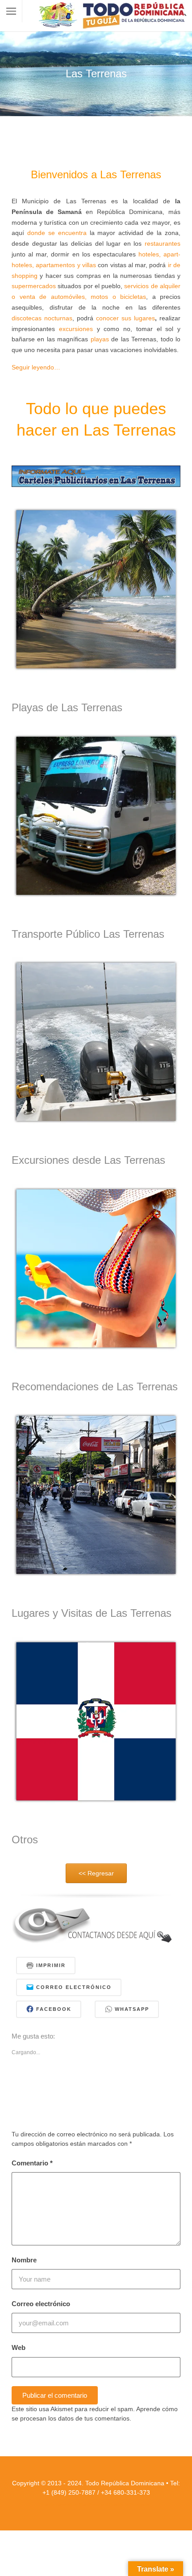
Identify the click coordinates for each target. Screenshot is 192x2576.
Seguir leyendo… (36, 367)
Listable (116, 2505)
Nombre (24, 2260)
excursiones (76, 329)
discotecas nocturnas (42, 318)
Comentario (32, 2163)
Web (19, 2347)
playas (100, 339)
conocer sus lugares (125, 318)
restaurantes (163, 243)
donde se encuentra (57, 233)
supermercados (34, 286)
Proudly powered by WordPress (70, 2505)
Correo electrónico (41, 2304)
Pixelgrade (140, 2505)
